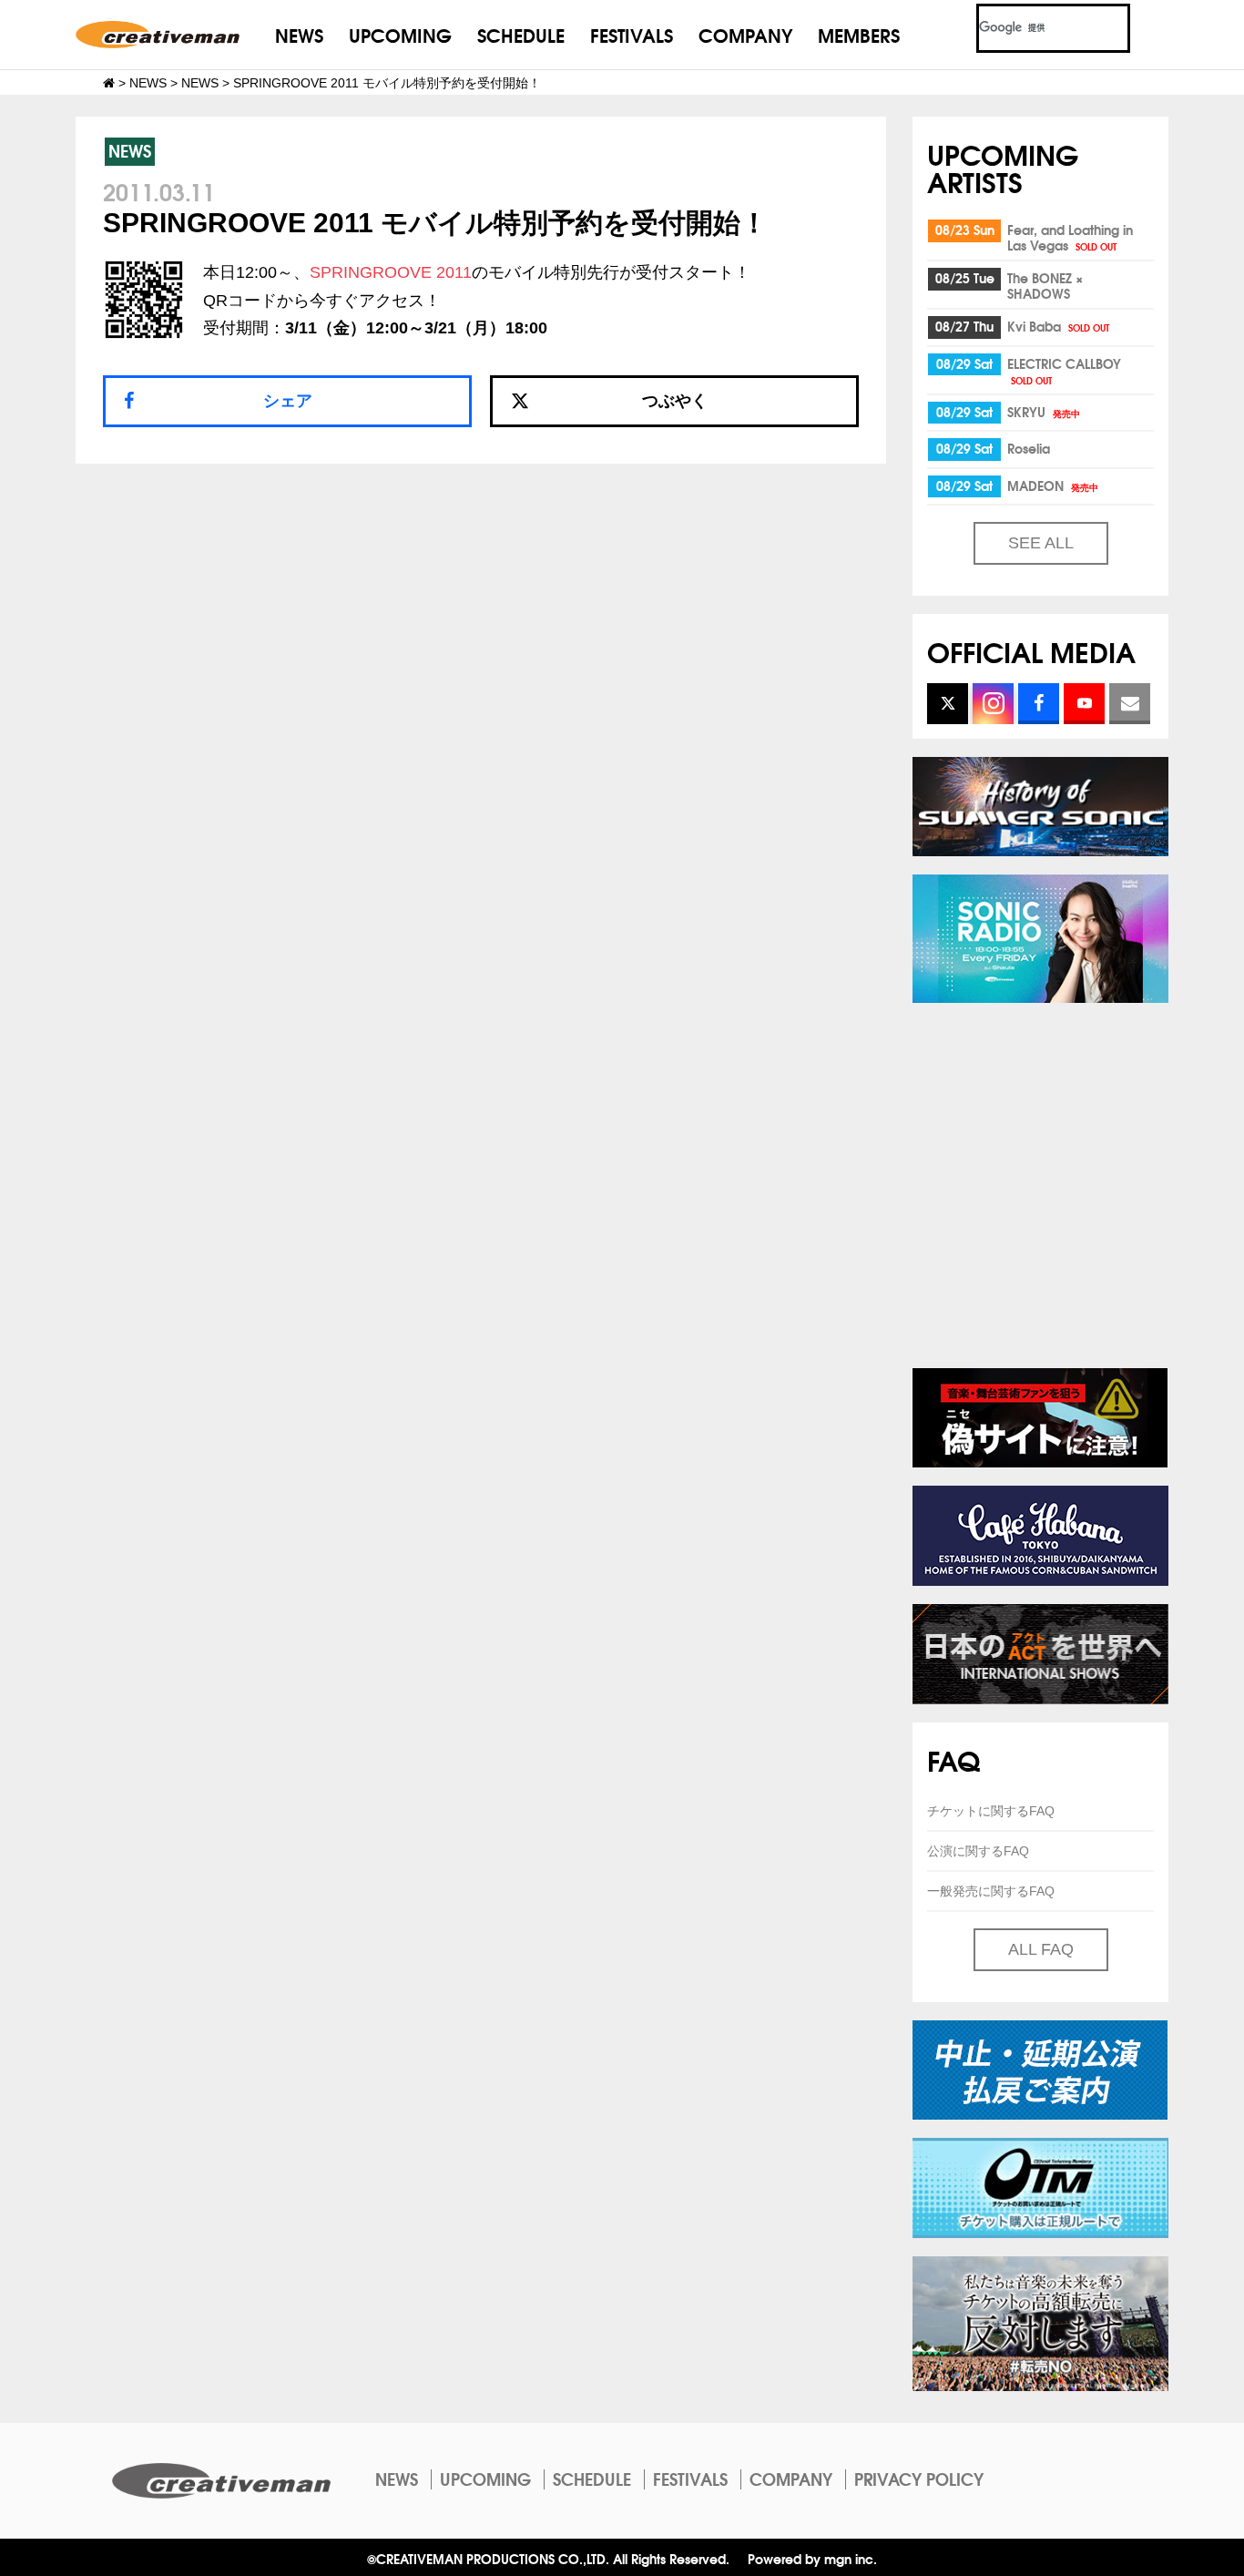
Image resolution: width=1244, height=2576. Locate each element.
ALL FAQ (1041, 1949)
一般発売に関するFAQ (991, 1891)
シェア (288, 401)
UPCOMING (400, 34)
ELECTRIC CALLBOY (1064, 370)
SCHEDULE (521, 34)
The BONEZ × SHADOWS (1045, 286)
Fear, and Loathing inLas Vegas (1070, 237)
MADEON (1053, 486)
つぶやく (675, 401)
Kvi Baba (1058, 326)
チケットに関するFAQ (991, 1811)
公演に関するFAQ (978, 1851)
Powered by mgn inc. (812, 2558)
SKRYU (1044, 412)
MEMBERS (859, 34)
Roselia (1029, 448)
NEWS (299, 34)
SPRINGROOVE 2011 (391, 272)
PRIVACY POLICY (919, 2479)
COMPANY (745, 34)
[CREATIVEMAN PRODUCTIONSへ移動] (109, 83)
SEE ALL (1041, 543)
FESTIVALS (632, 34)
